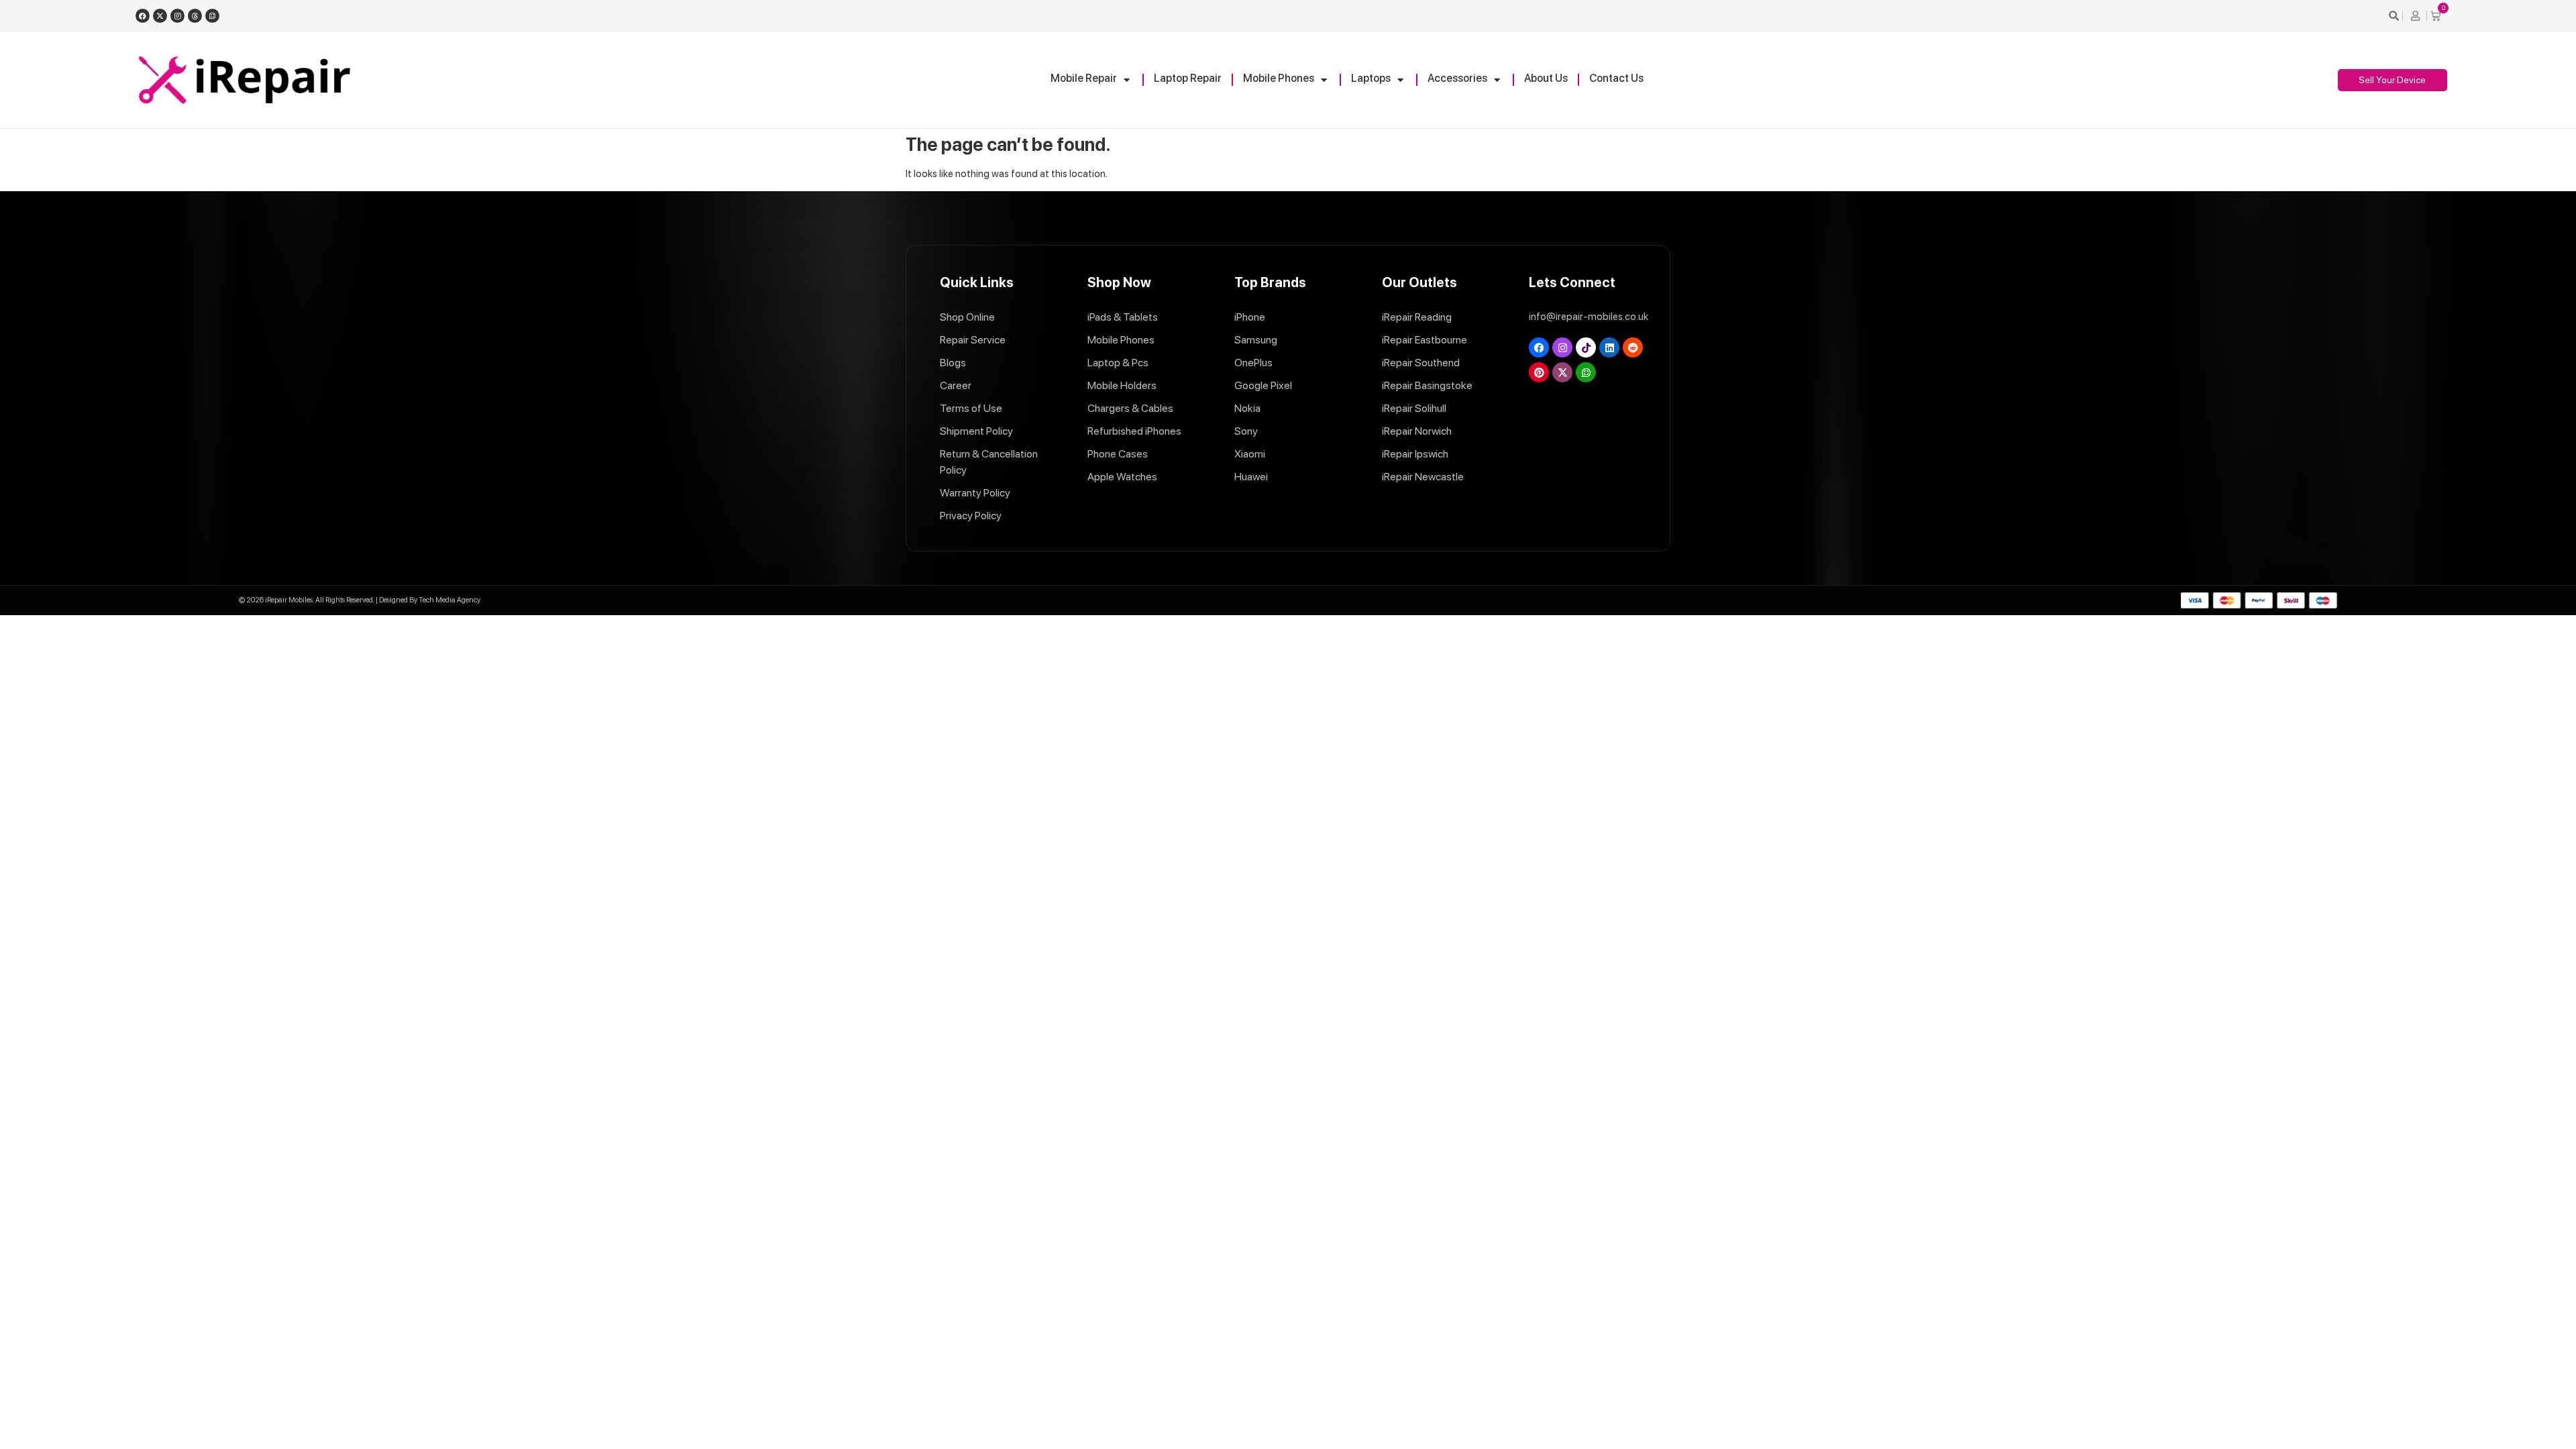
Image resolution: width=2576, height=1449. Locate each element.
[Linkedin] (1609, 347)
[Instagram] (177, 16)
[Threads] (195, 16)
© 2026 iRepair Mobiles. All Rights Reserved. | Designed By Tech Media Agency (360, 600)
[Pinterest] (1539, 372)
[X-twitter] (160, 16)
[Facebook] (143, 16)
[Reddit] (1633, 347)
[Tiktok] (1586, 347)
